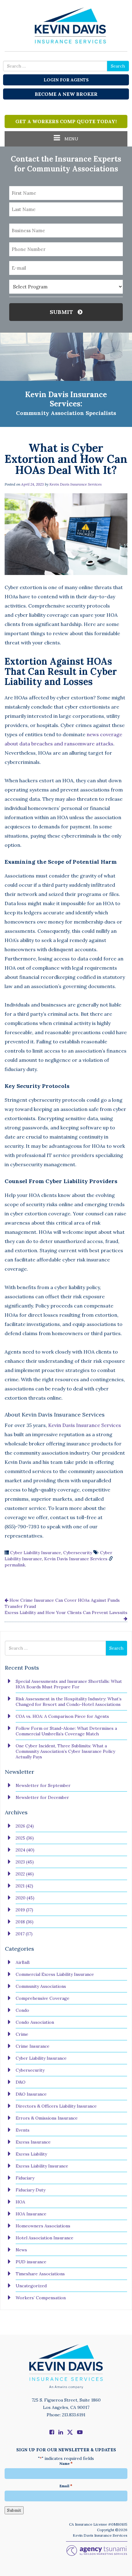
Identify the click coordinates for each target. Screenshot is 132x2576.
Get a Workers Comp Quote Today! (66, 121)
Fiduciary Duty (31, 2190)
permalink (15, 1565)
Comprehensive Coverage (43, 1998)
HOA (20, 2202)
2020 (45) (25, 1898)
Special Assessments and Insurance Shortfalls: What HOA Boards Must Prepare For (69, 1684)
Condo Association (35, 2022)
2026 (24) (25, 1826)
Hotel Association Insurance (45, 2238)
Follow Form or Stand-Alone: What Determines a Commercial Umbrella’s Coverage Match (66, 1731)
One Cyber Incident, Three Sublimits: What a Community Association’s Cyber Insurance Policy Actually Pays (65, 1751)
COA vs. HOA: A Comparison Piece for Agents (62, 1716)
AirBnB (23, 1962)
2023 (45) (25, 1862)
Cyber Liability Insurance (36, 1553)
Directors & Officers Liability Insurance (56, 2106)
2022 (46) (25, 1874)
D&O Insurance (31, 2094)
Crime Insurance (33, 2046)
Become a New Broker (66, 94)
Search (118, 66)
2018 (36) (25, 1922)
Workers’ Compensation (41, 2298)
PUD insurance (31, 2262)
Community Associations (41, 1986)
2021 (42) (24, 1886)
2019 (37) (24, 1910)
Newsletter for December (42, 1797)
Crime (22, 2034)
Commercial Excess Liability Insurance (55, 1974)
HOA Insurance (31, 2214)
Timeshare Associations (40, 2274)
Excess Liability (31, 2154)
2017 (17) (24, 1934)
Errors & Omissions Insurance (47, 2118)
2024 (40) (25, 1850)
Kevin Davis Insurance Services (76, 484)
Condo (22, 2010)
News (21, 2250)
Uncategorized (31, 2286)
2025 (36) (25, 1838)
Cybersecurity (78, 1553)
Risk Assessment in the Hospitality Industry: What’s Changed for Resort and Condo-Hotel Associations (69, 1702)
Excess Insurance (33, 2142)
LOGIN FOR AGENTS (66, 80)
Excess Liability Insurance (42, 2166)
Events (23, 2130)
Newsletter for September (43, 1785)
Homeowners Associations (43, 2226)
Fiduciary (25, 2178)
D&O (21, 2082)
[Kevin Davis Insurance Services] (66, 25)
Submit (62, 312)
